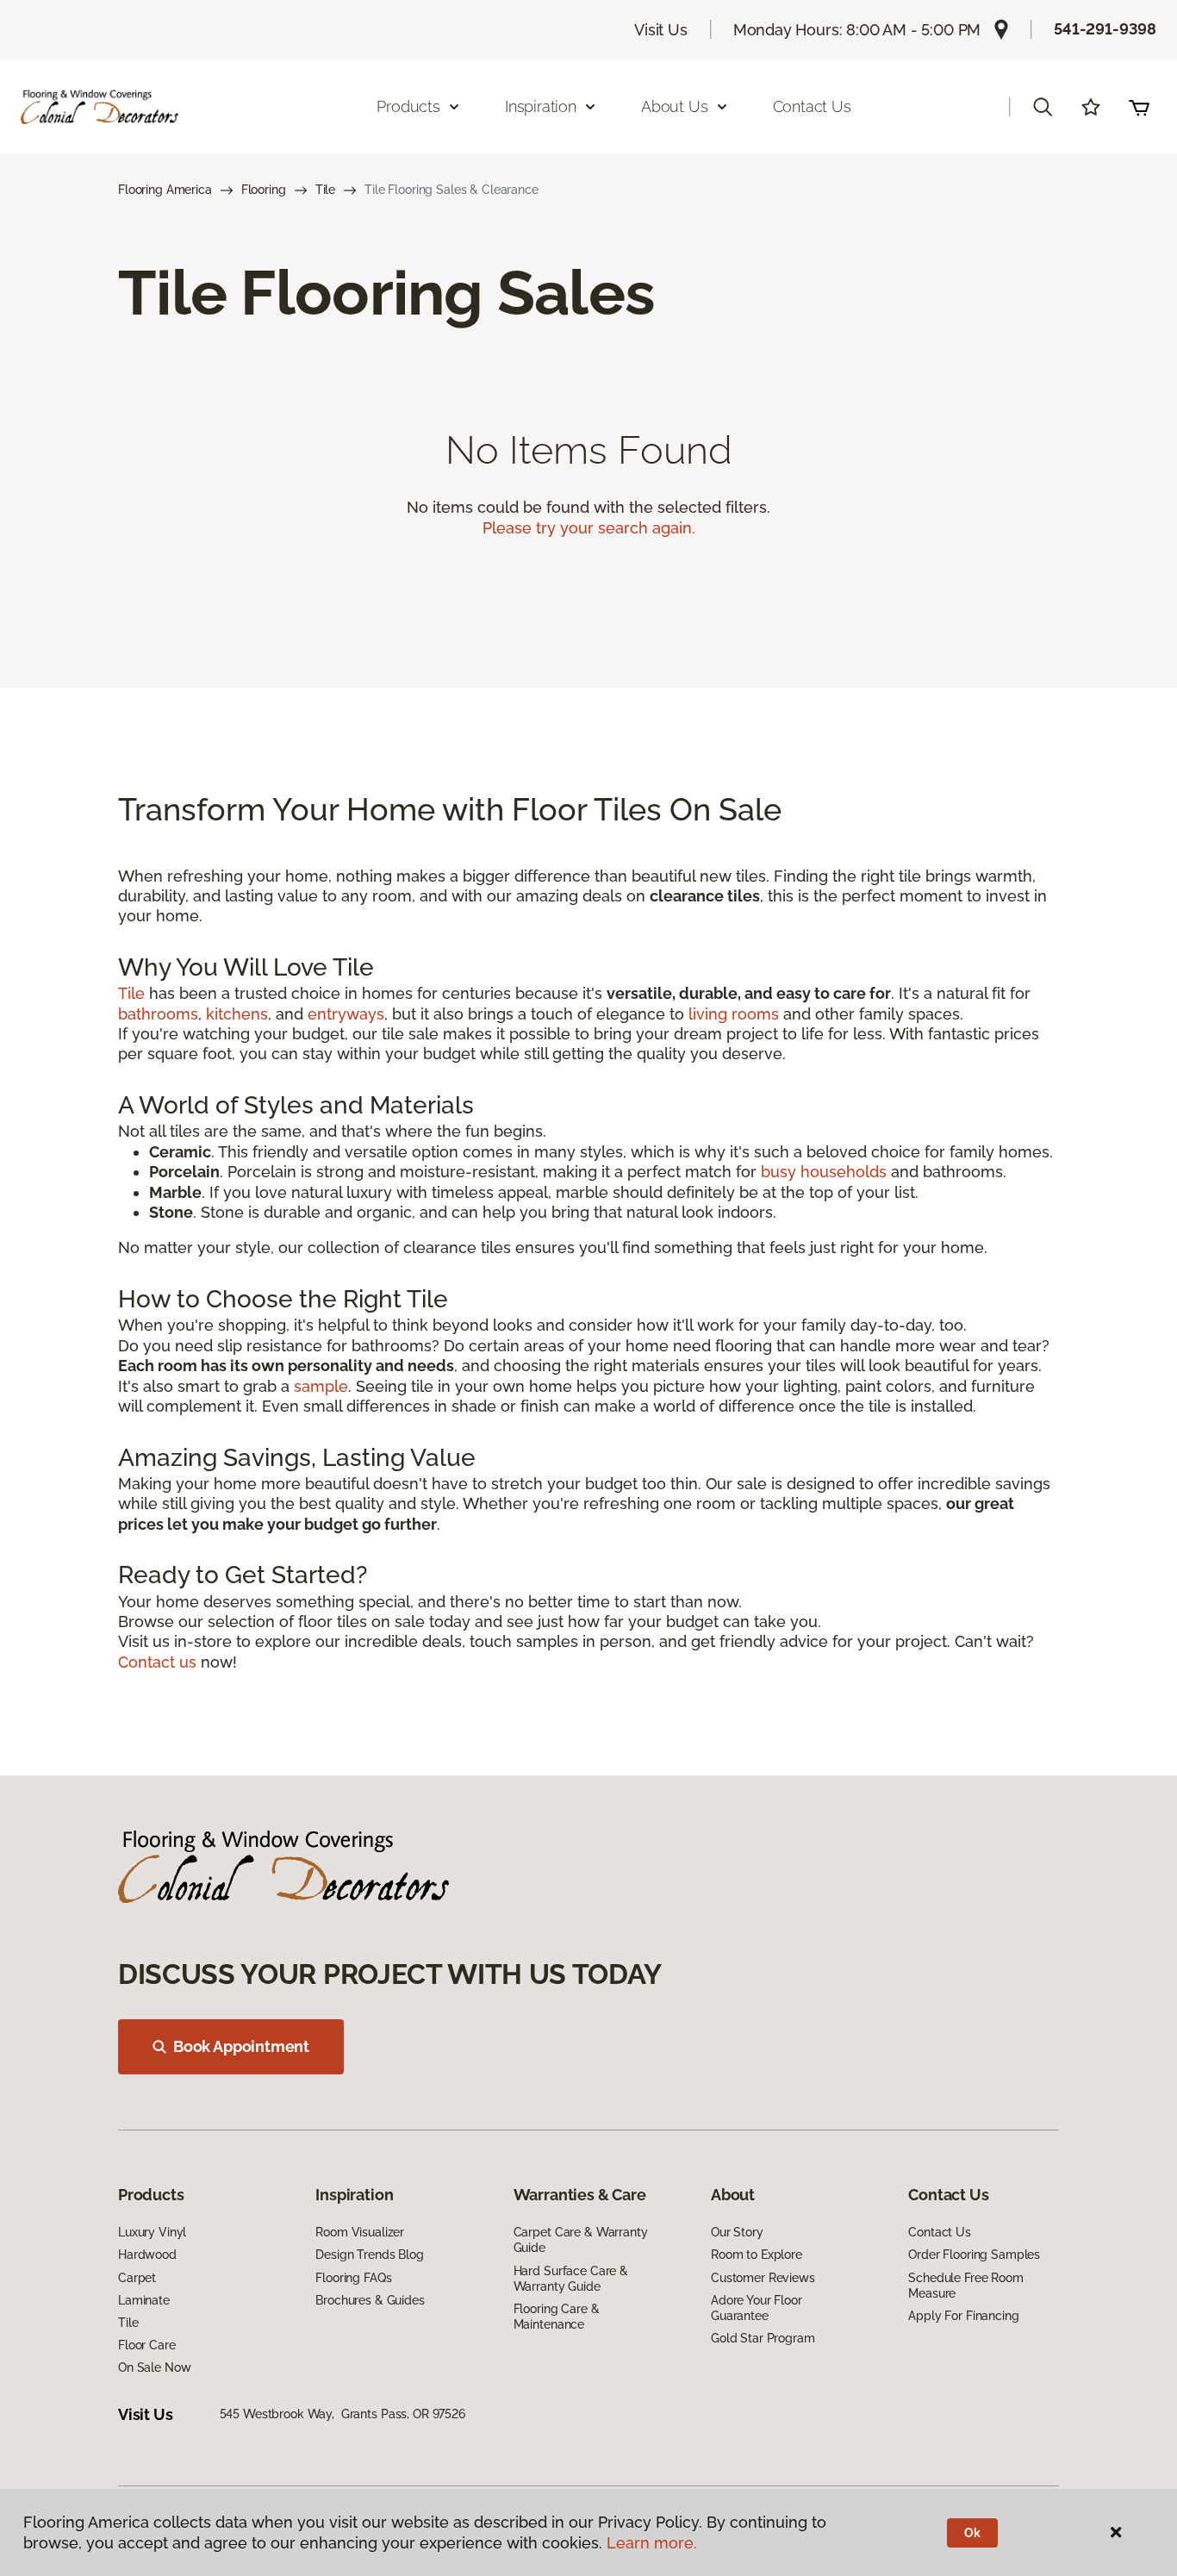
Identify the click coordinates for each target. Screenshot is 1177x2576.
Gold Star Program (763, 2338)
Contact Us (812, 106)
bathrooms (158, 1014)
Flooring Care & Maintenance (557, 2317)
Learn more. (652, 2543)
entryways (346, 1014)
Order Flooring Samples (974, 2255)
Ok (972, 2533)
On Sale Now (154, 2367)
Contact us (157, 1662)
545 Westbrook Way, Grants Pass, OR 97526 (343, 2414)
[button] (1043, 107)
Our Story (737, 2232)
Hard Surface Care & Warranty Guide (571, 2279)
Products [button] (408, 106)
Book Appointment (241, 2046)
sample (321, 1386)
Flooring (264, 190)
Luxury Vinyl (152, 2232)
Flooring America (165, 190)
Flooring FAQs (353, 2278)
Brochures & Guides (370, 2300)
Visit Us (661, 30)
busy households (824, 1172)
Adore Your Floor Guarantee (757, 2308)
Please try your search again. (589, 528)
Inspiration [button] (541, 106)
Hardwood (147, 2255)
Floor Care (147, 2345)
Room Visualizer (360, 2232)
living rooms (734, 1014)
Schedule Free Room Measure (965, 2286)
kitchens (237, 1014)
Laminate (144, 2300)
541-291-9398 (1105, 29)
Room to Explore (757, 2255)
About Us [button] (675, 106)
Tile (325, 190)
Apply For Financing (963, 2316)
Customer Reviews (763, 2278)
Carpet (137, 2278)
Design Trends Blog (369, 2255)
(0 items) (1139, 107)
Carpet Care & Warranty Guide (581, 2240)
